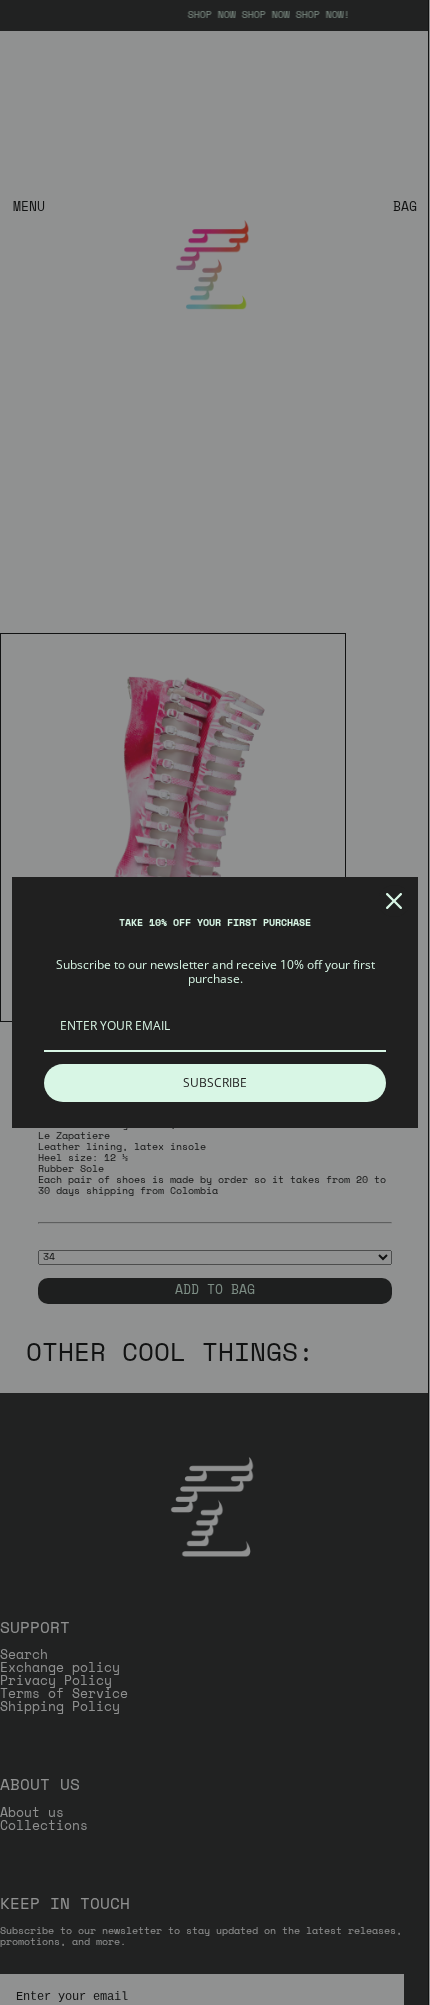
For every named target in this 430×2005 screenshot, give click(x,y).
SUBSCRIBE (215, 1082)
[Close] (394, 901)
